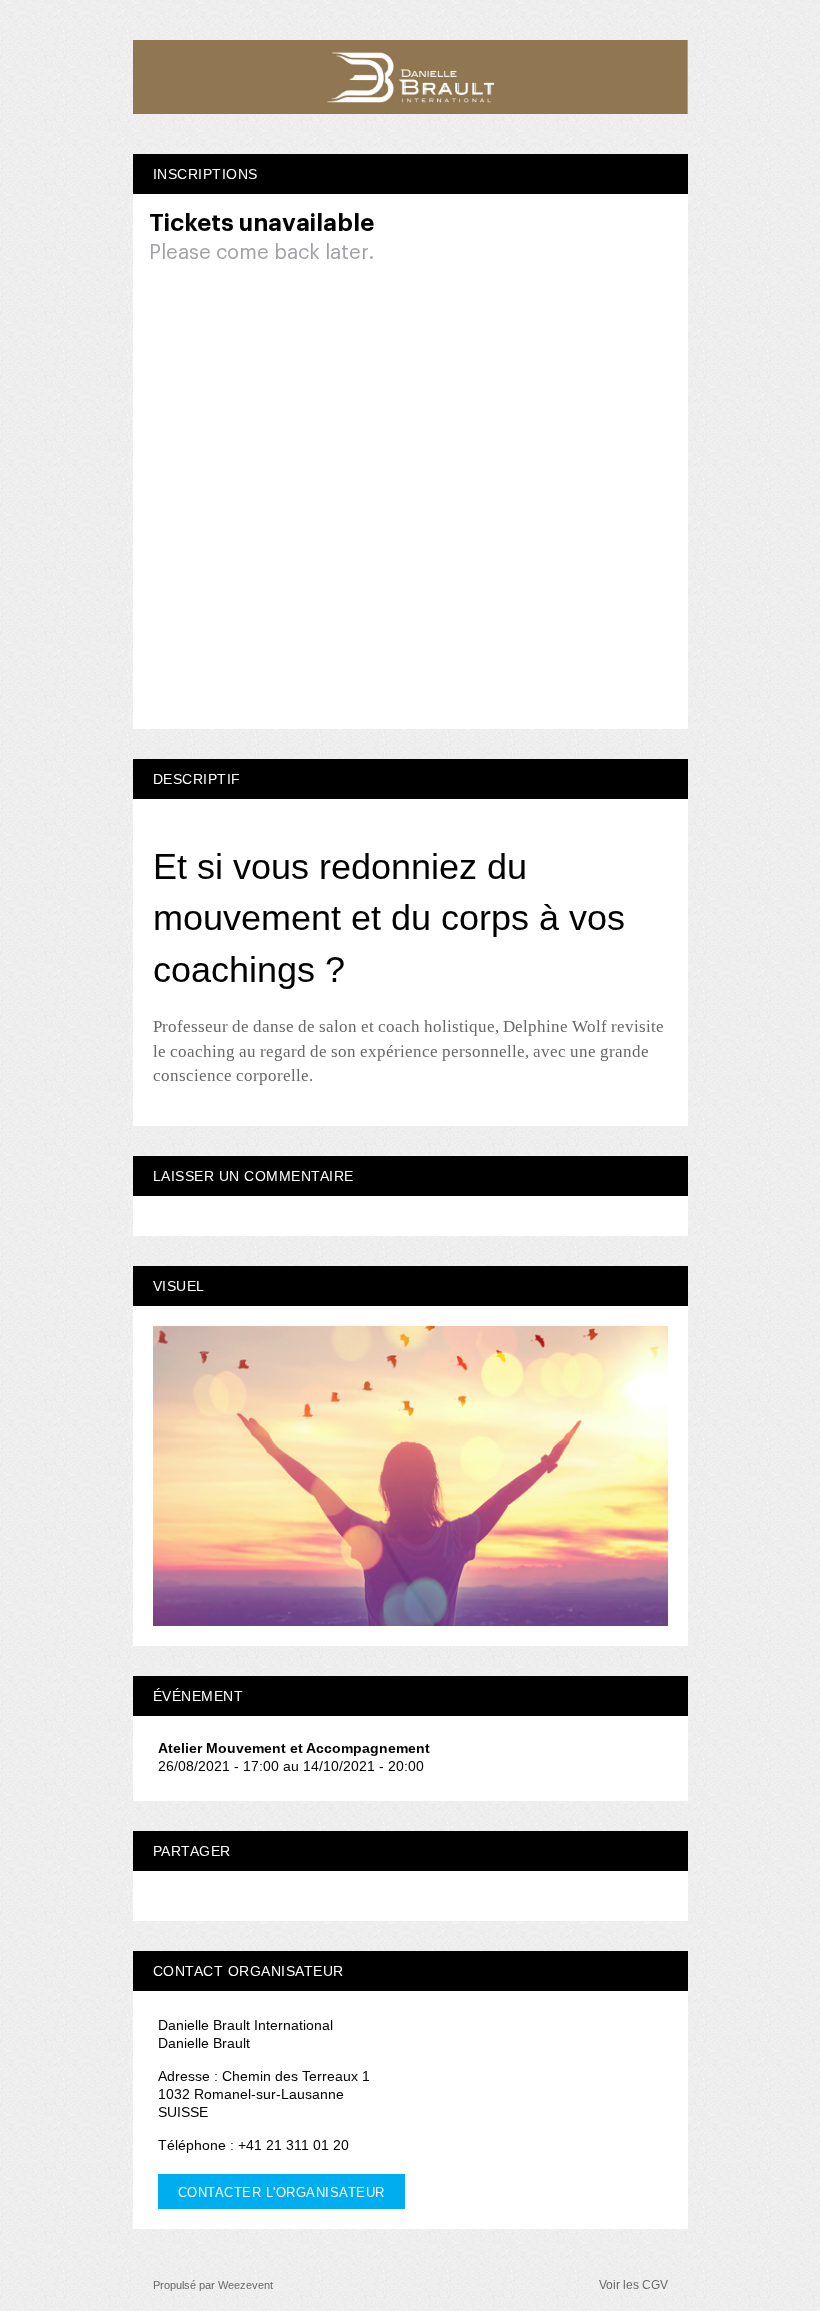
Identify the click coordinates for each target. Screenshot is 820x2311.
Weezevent (245, 2285)
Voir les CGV (633, 2285)
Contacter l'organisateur (281, 2192)
